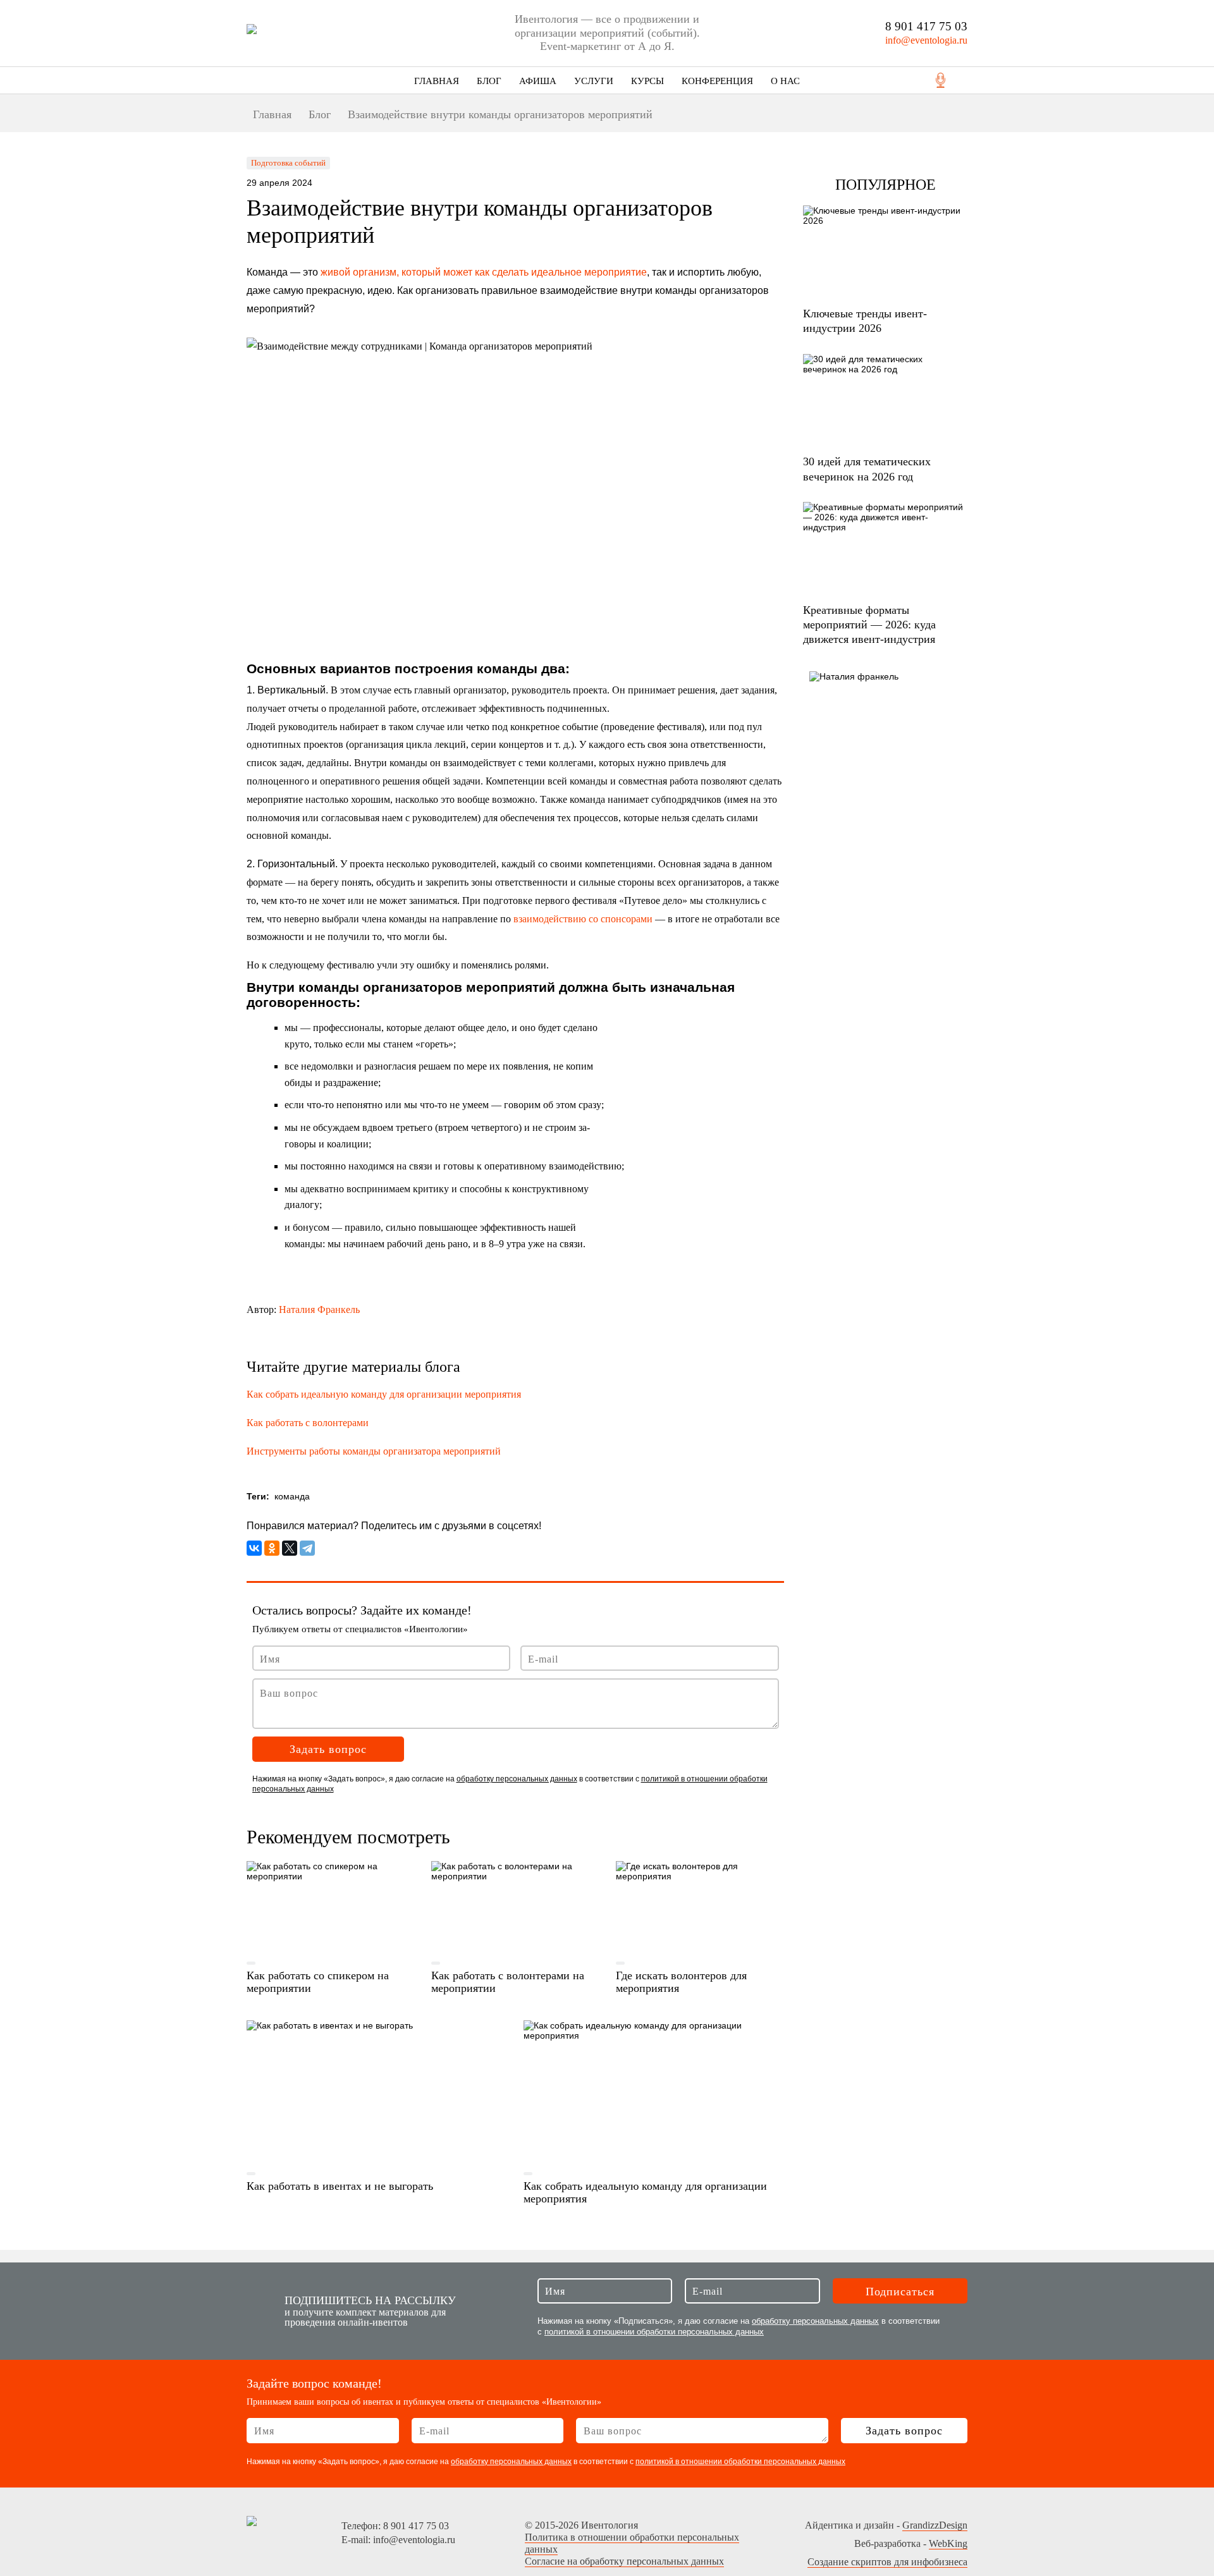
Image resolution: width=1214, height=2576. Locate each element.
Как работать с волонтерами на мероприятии (508, 1982)
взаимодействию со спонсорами (583, 919)
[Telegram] (307, 1548)
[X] (290, 1548)
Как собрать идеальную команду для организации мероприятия (384, 1394)
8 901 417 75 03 (926, 26)
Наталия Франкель (319, 1309)
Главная (437, 81)
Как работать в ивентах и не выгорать (340, 2186)
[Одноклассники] (272, 1548)
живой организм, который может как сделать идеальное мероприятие (484, 272)
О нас (785, 81)
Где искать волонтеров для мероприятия (681, 1982)
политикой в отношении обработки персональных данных (654, 2332)
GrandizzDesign (935, 2525)
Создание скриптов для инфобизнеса (887, 2562)
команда (292, 1496)
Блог (489, 81)
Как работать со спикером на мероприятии (318, 1982)
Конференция (717, 81)
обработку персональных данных (517, 1779)
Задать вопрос (328, 1749)
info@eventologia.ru (926, 40)
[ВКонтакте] (254, 1548)
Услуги (594, 81)
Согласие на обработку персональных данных (624, 2561)
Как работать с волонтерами (308, 1423)
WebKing (948, 2543)
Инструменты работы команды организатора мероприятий (374, 1451)
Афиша (538, 81)
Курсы (647, 81)
